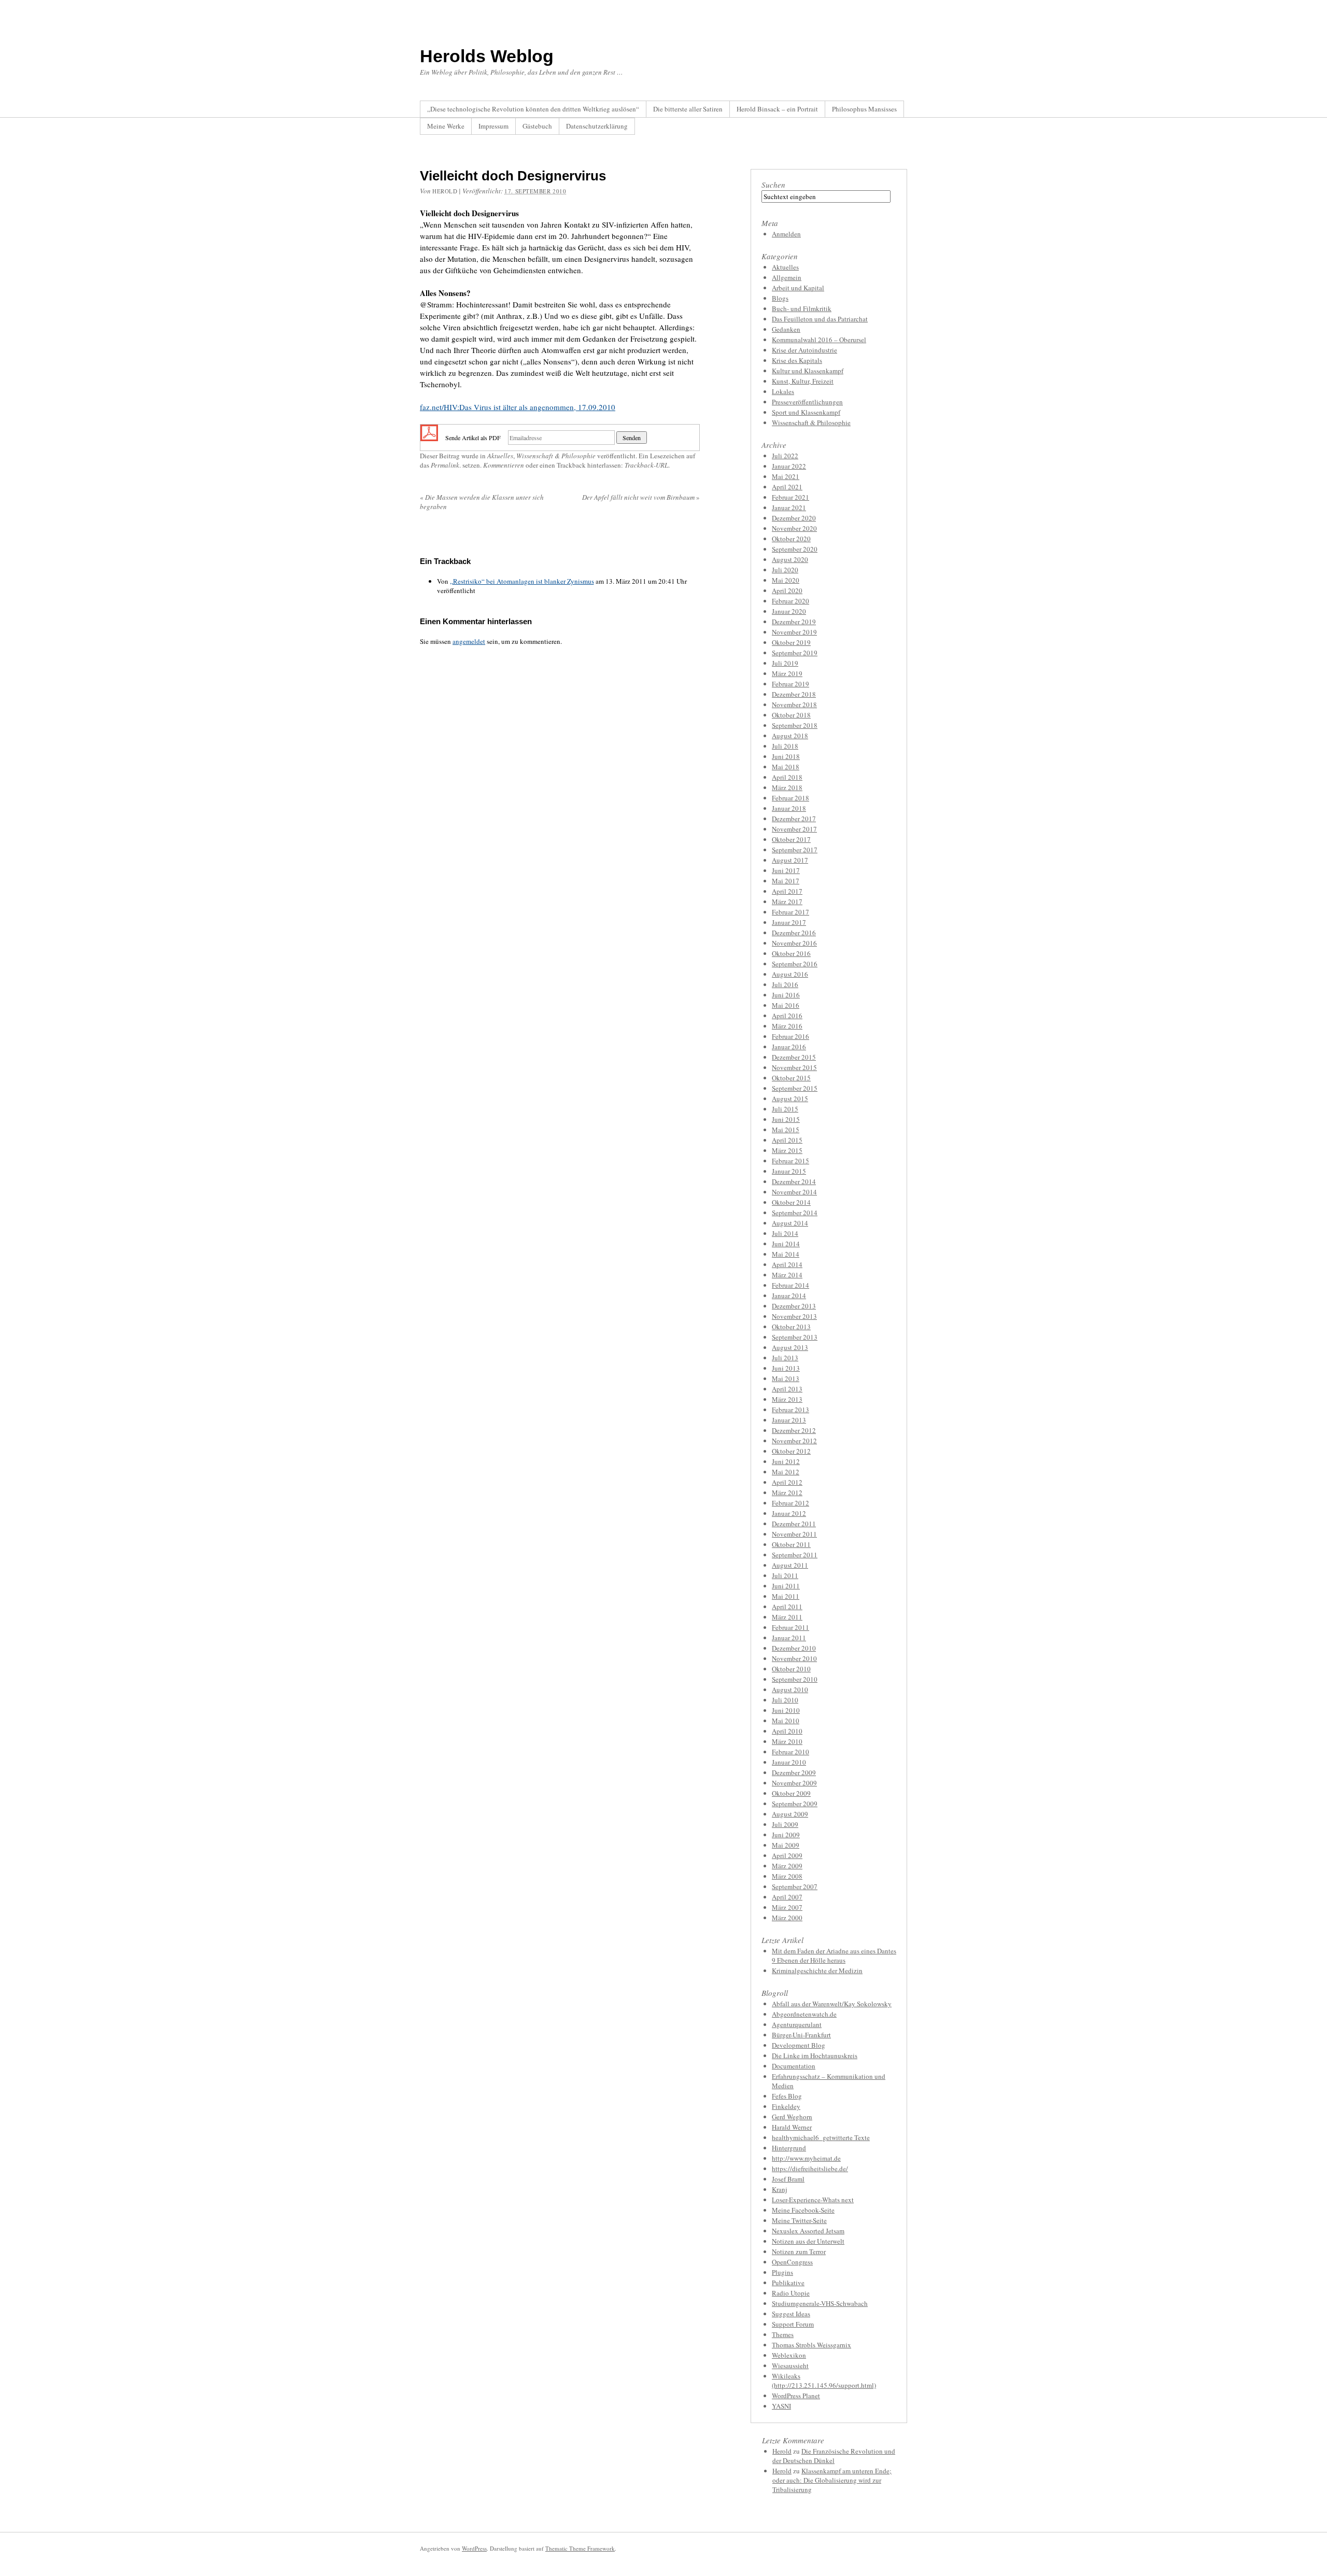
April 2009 (787, 1855)
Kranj (780, 2189)
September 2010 (795, 1679)
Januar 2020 (789, 611)
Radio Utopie (791, 2293)
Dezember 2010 (794, 1648)
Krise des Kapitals (797, 360)
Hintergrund (789, 2148)
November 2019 (794, 632)
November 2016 (794, 943)
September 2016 (795, 964)
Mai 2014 (786, 1254)
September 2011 (795, 1555)
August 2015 (790, 1099)
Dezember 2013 (794, 1306)
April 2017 (787, 891)
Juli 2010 (785, 1700)
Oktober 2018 (791, 715)
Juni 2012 (786, 1461)
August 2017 (790, 860)
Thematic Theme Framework (580, 2548)
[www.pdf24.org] (429, 437)
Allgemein (787, 277)
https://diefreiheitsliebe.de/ (810, 2169)
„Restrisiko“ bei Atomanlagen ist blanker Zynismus (522, 581)
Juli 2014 (785, 1233)
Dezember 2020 (794, 518)
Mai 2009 (786, 1845)
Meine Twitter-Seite (799, 2220)
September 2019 (795, 653)
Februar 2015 (790, 1161)
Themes (783, 2334)
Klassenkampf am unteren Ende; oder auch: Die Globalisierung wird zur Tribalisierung (832, 2480)
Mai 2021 (786, 476)
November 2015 (794, 1067)
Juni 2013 (786, 1368)
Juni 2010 (786, 1710)
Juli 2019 (785, 663)
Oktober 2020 (791, 539)
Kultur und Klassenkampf (808, 371)
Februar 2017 (790, 912)
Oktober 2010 (791, 1669)
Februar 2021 (790, 497)
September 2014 (795, 1213)
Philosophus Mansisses (864, 109)
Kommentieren (504, 465)
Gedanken (786, 329)
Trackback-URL (646, 465)
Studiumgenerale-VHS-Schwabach (820, 2303)
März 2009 (787, 1866)
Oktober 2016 (791, 953)
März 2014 (787, 1275)
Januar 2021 (789, 508)
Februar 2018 (790, 798)
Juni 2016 (786, 995)
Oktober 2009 (791, 1793)
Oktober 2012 (791, 1451)
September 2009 (795, 1804)
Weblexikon (789, 2355)
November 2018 (794, 705)
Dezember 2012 (794, 1430)
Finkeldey (786, 2106)
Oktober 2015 (791, 1078)
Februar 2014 (790, 1285)
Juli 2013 (785, 1358)
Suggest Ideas (791, 2314)
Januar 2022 (789, 466)
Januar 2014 (789, 1296)
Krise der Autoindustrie (804, 350)
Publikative (788, 2283)
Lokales (783, 391)
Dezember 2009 (794, 1772)
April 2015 (787, 1140)
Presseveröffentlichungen (807, 402)
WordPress (474, 2548)
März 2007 (787, 1907)
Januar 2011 (789, 1638)
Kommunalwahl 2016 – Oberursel (819, 340)
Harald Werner (792, 2127)
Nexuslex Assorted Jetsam (808, 2231)
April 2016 (787, 1016)
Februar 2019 (790, 684)
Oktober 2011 (791, 1544)
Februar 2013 (790, 1410)
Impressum (493, 126)
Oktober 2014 (791, 1202)
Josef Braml (788, 2179)
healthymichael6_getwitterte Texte (821, 2137)
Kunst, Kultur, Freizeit (803, 381)
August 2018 (790, 736)
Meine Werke (446, 126)
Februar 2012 (790, 1503)
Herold (782, 2451)
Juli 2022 (785, 456)
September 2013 (795, 1337)
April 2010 (787, 1731)
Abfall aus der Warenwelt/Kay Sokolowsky (832, 2004)
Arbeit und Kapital (798, 288)
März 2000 (787, 1918)
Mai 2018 (786, 767)
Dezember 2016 (794, 933)
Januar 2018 (789, 808)
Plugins (782, 2272)
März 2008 (787, 1876)
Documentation (794, 2066)
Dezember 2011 (794, 1524)
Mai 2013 (786, 1378)
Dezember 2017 (794, 819)
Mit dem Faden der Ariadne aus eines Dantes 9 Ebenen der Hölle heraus (834, 1955)
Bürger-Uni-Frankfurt (801, 2035)
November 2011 (794, 1534)
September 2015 (795, 1088)
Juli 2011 (785, 1575)
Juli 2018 (785, 746)
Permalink (445, 465)
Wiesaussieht (790, 2366)
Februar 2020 (790, 601)
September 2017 (795, 850)
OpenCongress (792, 2262)
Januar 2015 (789, 1171)
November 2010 (794, 1658)
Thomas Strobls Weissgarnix (811, 2345)
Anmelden (786, 234)
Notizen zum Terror (799, 2251)
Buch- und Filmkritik (802, 308)
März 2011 (787, 1617)
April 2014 (787, 1264)
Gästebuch (537, 126)
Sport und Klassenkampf (806, 412)
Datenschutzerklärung (597, 126)
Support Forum (793, 2324)
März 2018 (787, 787)
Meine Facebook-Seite (803, 2210)
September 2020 (795, 549)
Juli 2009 (785, 1824)
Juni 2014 (786, 1244)
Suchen (773, 185)
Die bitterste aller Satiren (688, 109)
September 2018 (795, 725)
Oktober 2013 (791, 1327)
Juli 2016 (785, 984)
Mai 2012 (786, 1472)
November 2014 (794, 1192)
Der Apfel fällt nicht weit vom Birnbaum (641, 497)
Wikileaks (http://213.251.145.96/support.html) (824, 2381)
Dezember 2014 (794, 1181)
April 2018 (787, 777)
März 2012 (787, 1493)
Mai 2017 (786, 881)
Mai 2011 (786, 1596)
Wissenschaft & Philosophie (556, 456)
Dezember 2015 (794, 1057)
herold (445, 191)
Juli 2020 (785, 570)
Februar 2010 (790, 1752)
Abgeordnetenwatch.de (804, 2014)
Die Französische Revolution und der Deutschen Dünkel (834, 2456)
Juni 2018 (786, 756)
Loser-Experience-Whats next (813, 2200)
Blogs (780, 298)
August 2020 (790, 559)
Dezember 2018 (794, 694)
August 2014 (790, 1223)
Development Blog (799, 2045)
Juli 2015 (785, 1109)
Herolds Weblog (487, 56)
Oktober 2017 (791, 839)
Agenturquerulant (797, 2024)
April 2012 (787, 1482)
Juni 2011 (786, 1586)
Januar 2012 (789, 1513)
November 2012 (794, 1441)
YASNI (781, 2406)
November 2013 (794, 1316)
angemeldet (469, 641)
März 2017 (787, 902)
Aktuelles (500, 456)
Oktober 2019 (791, 642)
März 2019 (787, 673)
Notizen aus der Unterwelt (808, 2241)
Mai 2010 (786, 1721)
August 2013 (790, 1347)
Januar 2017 (789, 922)
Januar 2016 (789, 1047)
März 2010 (787, 1741)
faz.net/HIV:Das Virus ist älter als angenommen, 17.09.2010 (518, 407)
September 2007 (795, 1887)
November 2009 (794, 1783)
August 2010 (790, 1690)
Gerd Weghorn (792, 2117)
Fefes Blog (787, 2096)
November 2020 (794, 528)
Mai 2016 (786, 1005)
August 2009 (790, 1814)
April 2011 (787, 1607)
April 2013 (787, 1389)
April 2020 (787, 590)
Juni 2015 (786, 1119)
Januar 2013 (789, 1420)
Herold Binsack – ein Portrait (777, 109)
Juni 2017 (786, 870)
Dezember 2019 (794, 622)
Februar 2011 (790, 1627)
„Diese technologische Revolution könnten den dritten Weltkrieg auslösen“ (533, 109)
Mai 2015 (786, 1130)
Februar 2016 (790, 1036)
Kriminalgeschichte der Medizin (817, 1970)
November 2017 (794, 829)
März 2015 (787, 1150)
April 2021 (787, 487)
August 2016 (790, 974)
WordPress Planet (796, 2396)
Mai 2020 (786, 580)
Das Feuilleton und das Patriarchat (820, 319)
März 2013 (787, 1399)
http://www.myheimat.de (806, 2158)
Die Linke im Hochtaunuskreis (815, 2056)
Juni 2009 (786, 1835)
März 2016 (787, 1026)
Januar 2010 (789, 1762)
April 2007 (787, 1897)
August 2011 (790, 1565)
